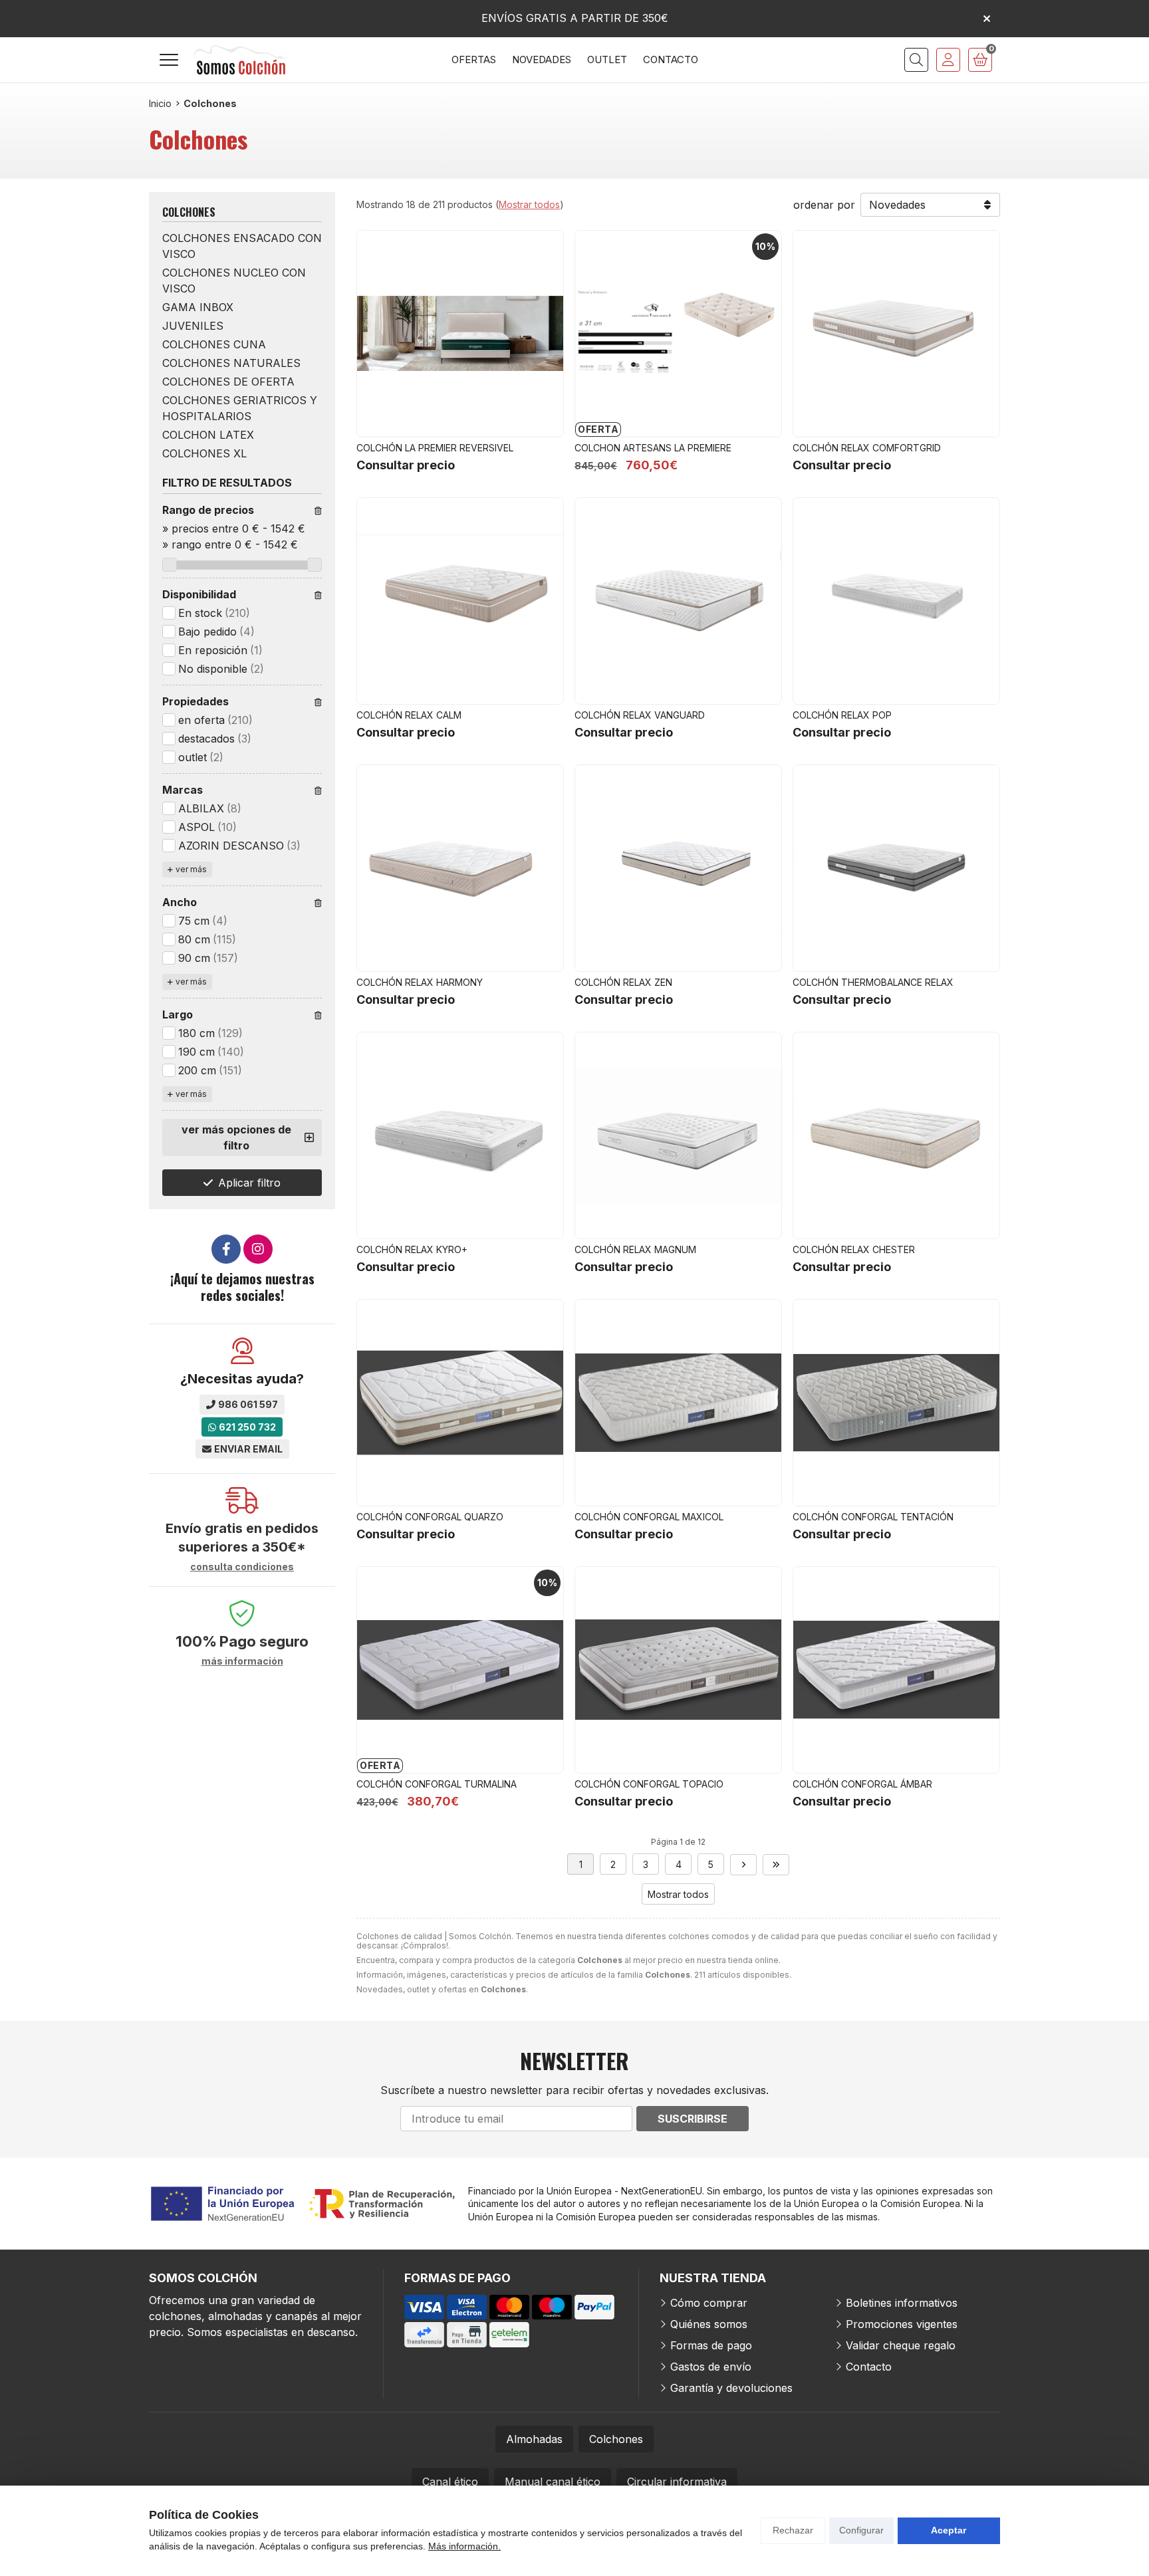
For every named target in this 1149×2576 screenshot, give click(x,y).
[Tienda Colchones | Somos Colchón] (241, 60)
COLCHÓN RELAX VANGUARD (640, 715)
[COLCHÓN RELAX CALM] (460, 601)
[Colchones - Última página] (776, 1865)
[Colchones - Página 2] (743, 1865)
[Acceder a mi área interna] (948, 60)
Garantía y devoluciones (731, 2388)
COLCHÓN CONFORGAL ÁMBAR (862, 1784)
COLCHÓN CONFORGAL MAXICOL (649, 1517)
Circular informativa (677, 2482)
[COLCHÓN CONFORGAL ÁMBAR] (896, 1670)
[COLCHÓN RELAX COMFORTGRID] (896, 334)
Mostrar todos (529, 204)
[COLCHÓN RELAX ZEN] (678, 868)
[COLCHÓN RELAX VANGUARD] (678, 601)
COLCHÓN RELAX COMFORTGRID (867, 448)
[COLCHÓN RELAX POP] (896, 601)
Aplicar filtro (249, 1183)
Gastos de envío (711, 2367)
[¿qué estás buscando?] (916, 60)
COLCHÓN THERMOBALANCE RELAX (873, 982)
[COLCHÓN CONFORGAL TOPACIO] (678, 1670)
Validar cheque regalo (901, 2345)
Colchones (616, 2439)
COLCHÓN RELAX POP (842, 715)
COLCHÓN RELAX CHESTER (854, 1249)
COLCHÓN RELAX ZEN (623, 982)
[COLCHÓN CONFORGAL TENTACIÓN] (896, 1403)
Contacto (869, 2367)
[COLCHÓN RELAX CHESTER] (896, 1135)
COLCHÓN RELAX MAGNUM (635, 1249)
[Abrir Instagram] (258, 1249)
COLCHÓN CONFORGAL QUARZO (430, 1517)
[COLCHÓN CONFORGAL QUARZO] (460, 1403)
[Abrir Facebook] (226, 1249)
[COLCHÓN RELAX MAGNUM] (678, 1135)
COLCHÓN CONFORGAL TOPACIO (649, 1784)
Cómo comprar (709, 2303)
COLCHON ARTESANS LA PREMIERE (653, 448)
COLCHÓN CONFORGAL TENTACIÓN (873, 1517)
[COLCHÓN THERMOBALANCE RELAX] (896, 868)
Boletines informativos (902, 2303)
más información (242, 1661)
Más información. (464, 2546)
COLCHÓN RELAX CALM (409, 715)
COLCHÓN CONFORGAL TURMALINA (437, 1784)
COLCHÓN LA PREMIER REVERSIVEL (435, 448)
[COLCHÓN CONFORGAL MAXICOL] (678, 1403)
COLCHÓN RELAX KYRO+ (412, 1249)
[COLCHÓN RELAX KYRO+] (460, 1135)
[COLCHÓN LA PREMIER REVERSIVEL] (460, 334)
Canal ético (450, 2482)
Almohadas (534, 2439)
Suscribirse (693, 2119)
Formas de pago (711, 2345)
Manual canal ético (553, 2482)
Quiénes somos (709, 2324)
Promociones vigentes (902, 2324)
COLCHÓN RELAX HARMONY (420, 982)
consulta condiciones (242, 1567)
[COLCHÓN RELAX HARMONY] (460, 868)
